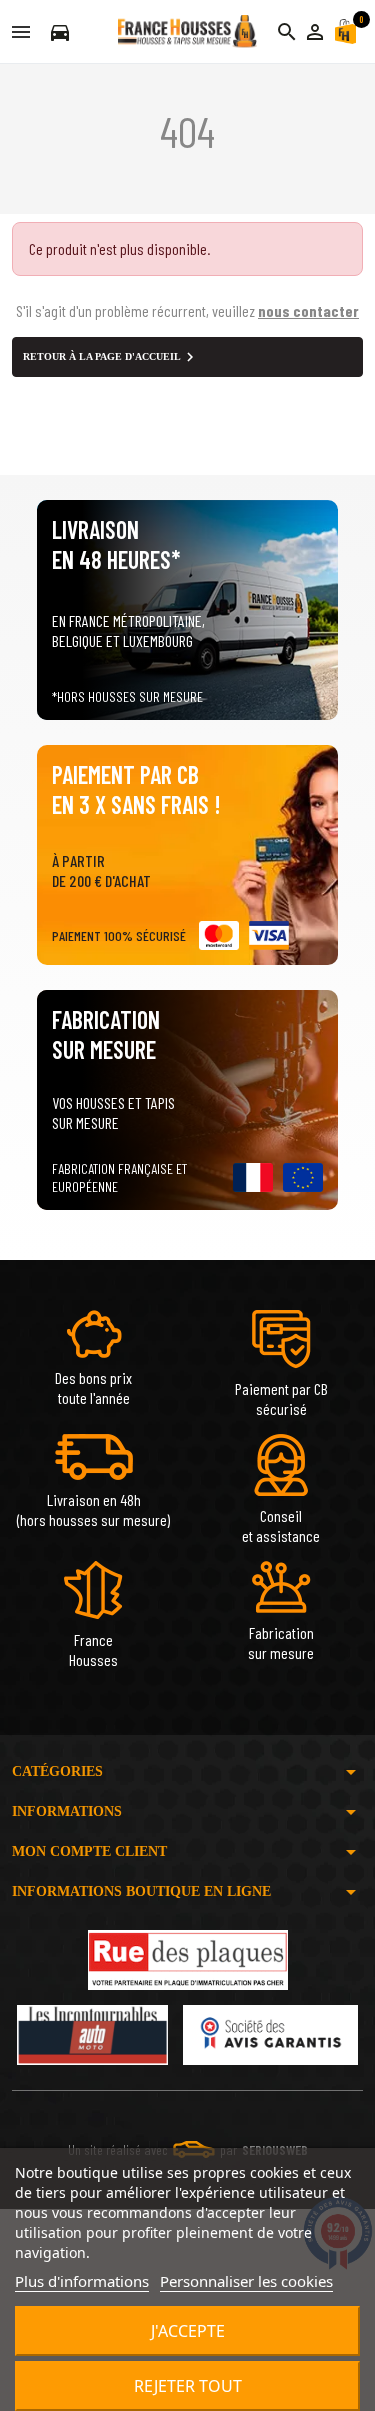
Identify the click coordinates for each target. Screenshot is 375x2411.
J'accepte (188, 2331)
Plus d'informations (82, 2281)
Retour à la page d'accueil (111, 357)
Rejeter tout (188, 2386)
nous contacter (308, 310)
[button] (315, 32)
